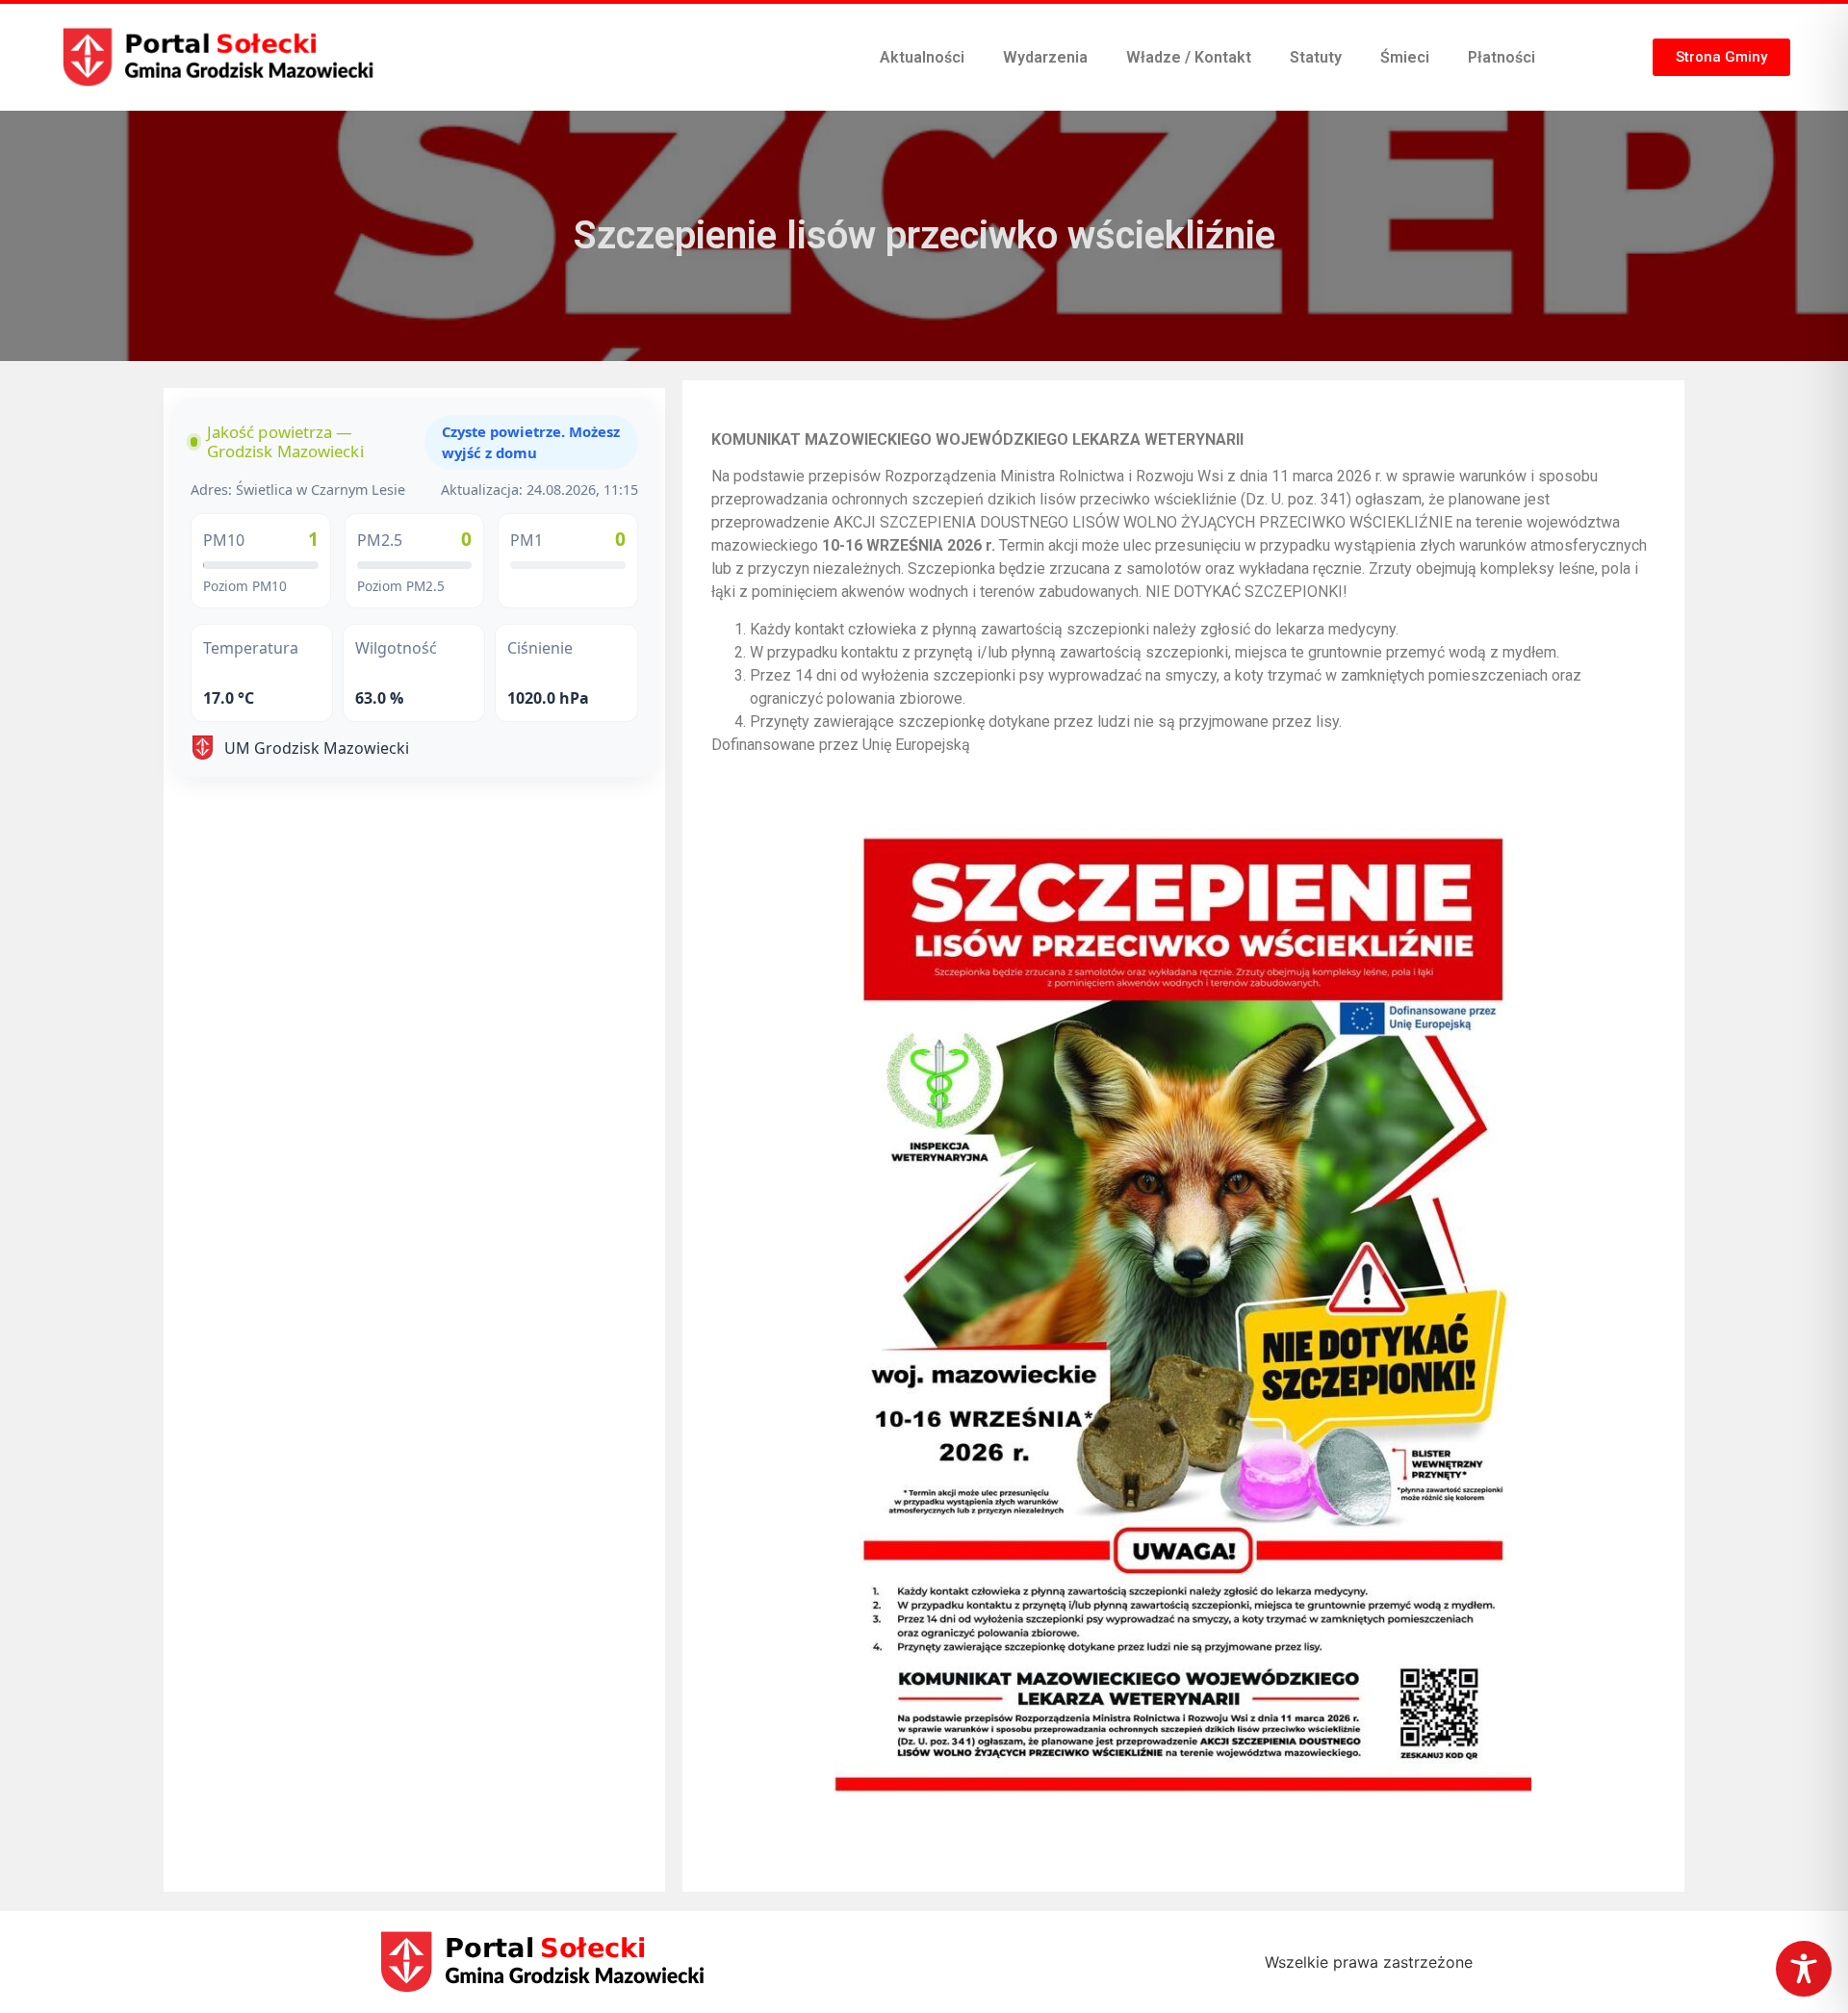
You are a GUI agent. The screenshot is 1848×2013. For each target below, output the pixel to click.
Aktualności (922, 57)
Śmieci (1405, 57)
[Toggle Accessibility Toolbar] (1804, 1969)
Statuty (1316, 57)
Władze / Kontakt (1189, 57)
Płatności (1501, 57)
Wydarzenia (1045, 57)
